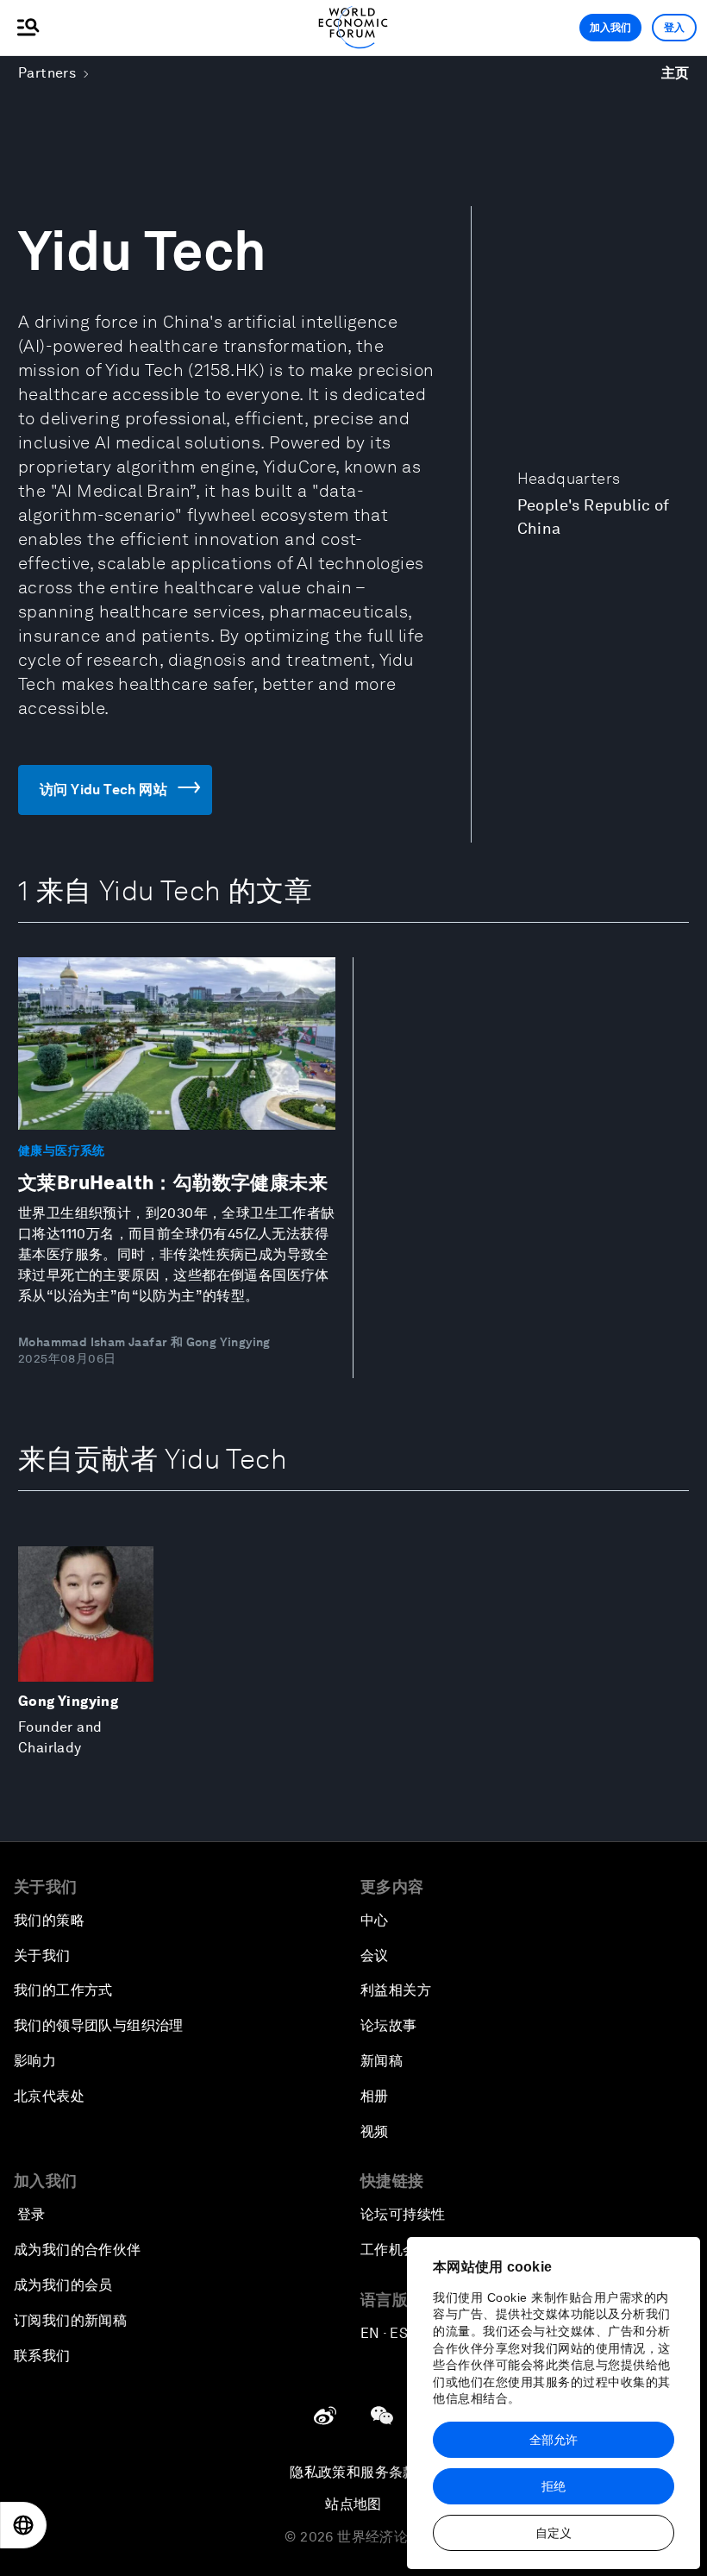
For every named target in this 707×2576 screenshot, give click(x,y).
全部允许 (554, 2440)
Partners (47, 73)
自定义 (554, 2533)
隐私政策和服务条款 (353, 2472)
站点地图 (353, 2504)
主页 (676, 73)
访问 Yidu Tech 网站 (103, 790)
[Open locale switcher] (23, 2525)
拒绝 (554, 2486)
